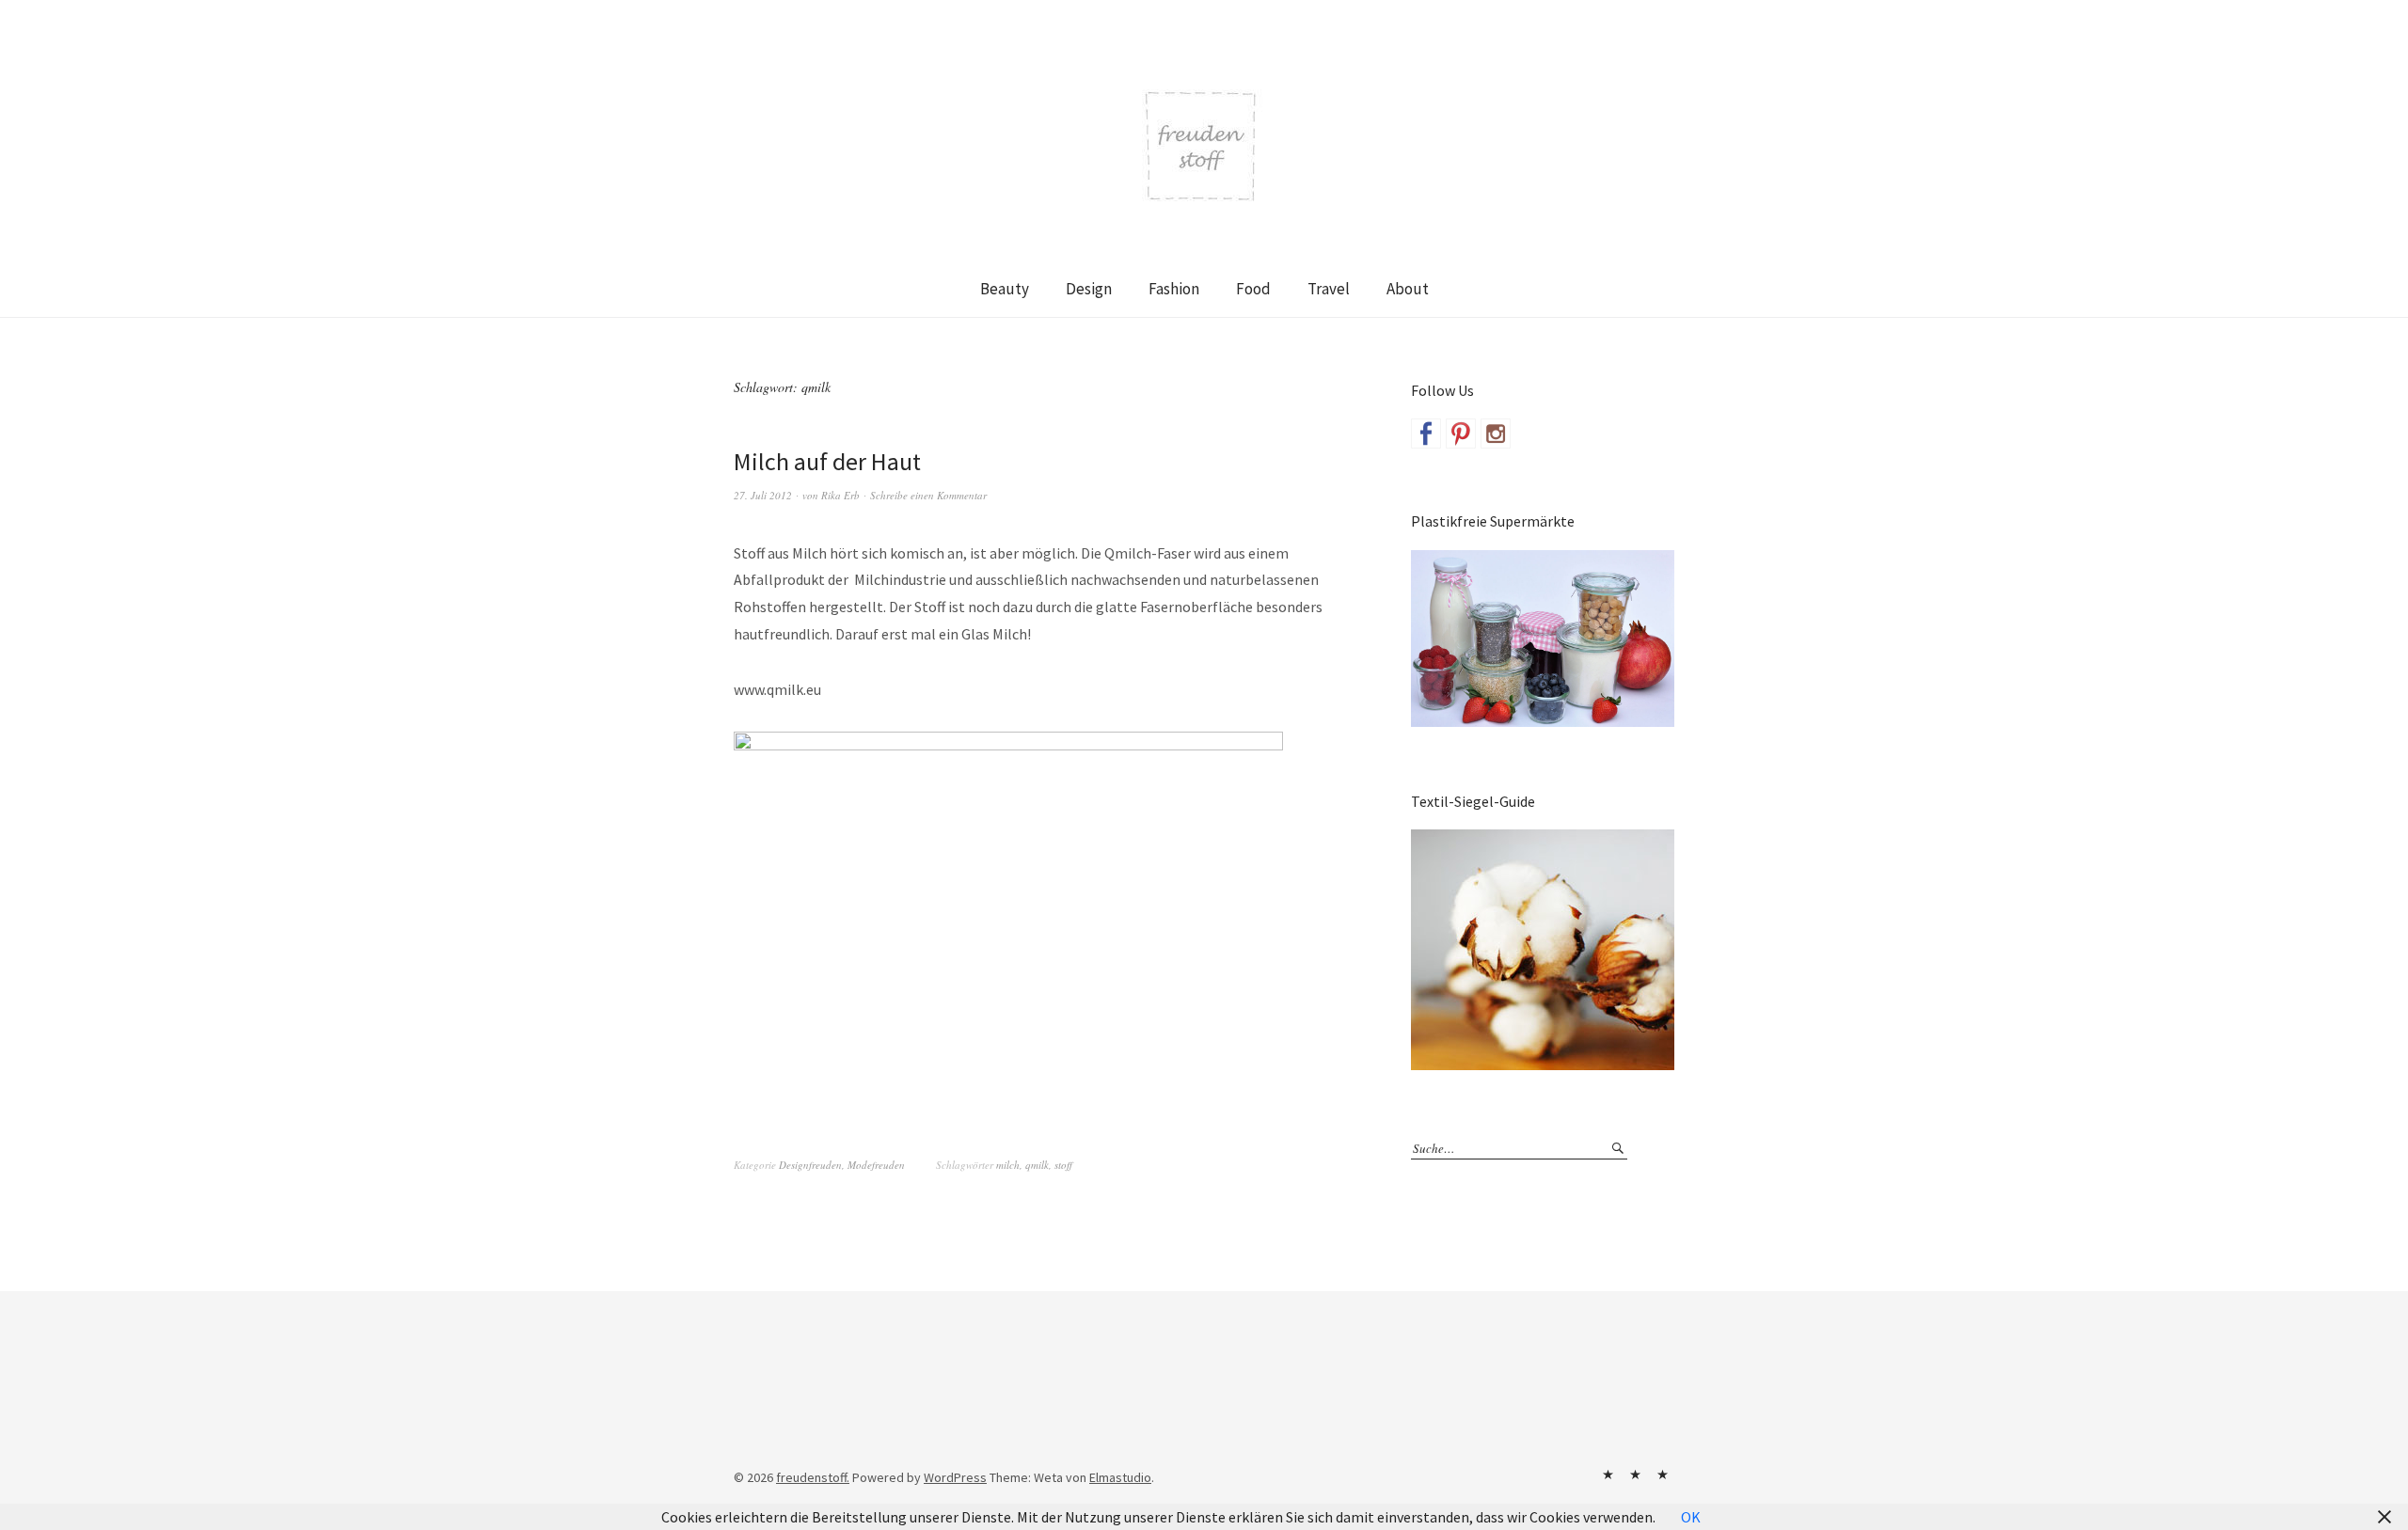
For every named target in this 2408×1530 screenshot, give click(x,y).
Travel (1329, 289)
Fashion (1174, 289)
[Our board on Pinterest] (1461, 434)
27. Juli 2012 (763, 495)
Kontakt (1608, 1475)
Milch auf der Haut (827, 461)
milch (1008, 1165)
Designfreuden (810, 1165)
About (1408, 289)
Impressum (1635, 1475)
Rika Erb (840, 495)
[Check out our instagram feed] (1496, 434)
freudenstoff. (813, 1477)
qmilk (1037, 1165)
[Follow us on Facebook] (1426, 434)
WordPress (955, 1477)
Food (1253, 289)
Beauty (1005, 289)
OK (1691, 1517)
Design (1089, 289)
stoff (1063, 1165)
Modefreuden (876, 1165)
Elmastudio (1120, 1477)
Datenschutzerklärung (1662, 1475)
